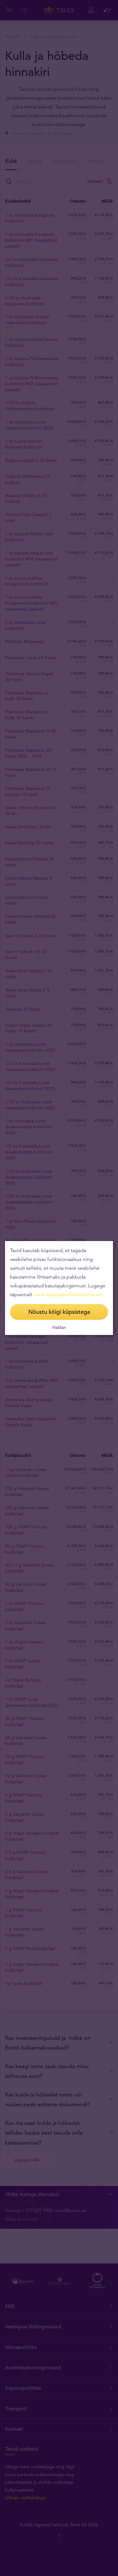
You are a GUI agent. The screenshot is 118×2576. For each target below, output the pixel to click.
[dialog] (59, 1288)
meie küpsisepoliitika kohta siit (68, 1294)
